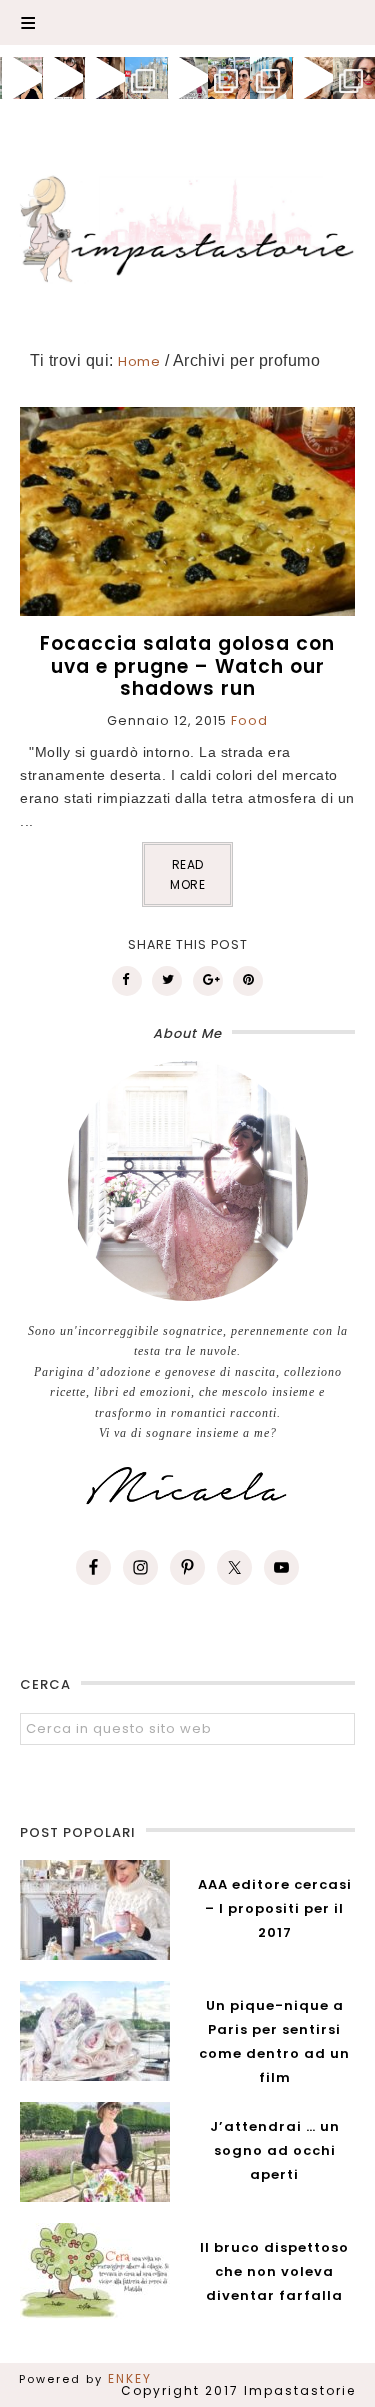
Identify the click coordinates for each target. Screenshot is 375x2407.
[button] (187, 22)
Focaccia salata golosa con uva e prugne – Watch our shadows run (187, 666)
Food (249, 720)
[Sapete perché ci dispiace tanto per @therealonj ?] (313, 78)
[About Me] (187, 1181)
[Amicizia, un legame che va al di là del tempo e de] (229, 78)
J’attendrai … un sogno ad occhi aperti (275, 2150)
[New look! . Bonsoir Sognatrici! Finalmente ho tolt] (63, 78)
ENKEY (130, 2378)
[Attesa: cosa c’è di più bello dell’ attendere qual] (354, 78)
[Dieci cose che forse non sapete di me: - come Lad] (146, 78)
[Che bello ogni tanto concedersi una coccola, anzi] (21, 78)
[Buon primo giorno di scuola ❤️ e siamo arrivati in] (188, 78)
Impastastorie (188, 226)
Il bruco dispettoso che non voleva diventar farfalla (274, 2271)
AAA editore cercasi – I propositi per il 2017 (275, 1908)
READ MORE (187, 874)
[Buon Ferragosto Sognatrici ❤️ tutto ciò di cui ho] (271, 78)
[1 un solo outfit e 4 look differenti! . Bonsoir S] (104, 78)
